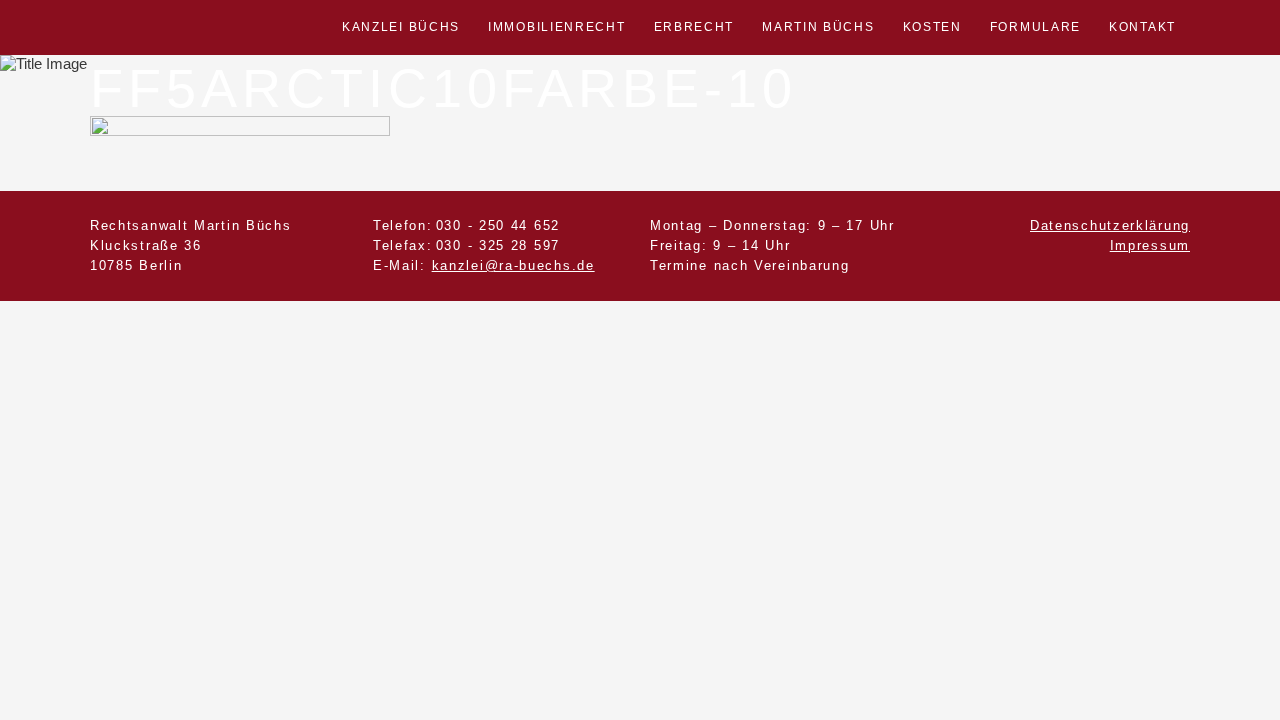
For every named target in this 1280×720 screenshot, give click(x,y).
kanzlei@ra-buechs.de (513, 265)
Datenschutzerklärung (1110, 225)
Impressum (1150, 245)
